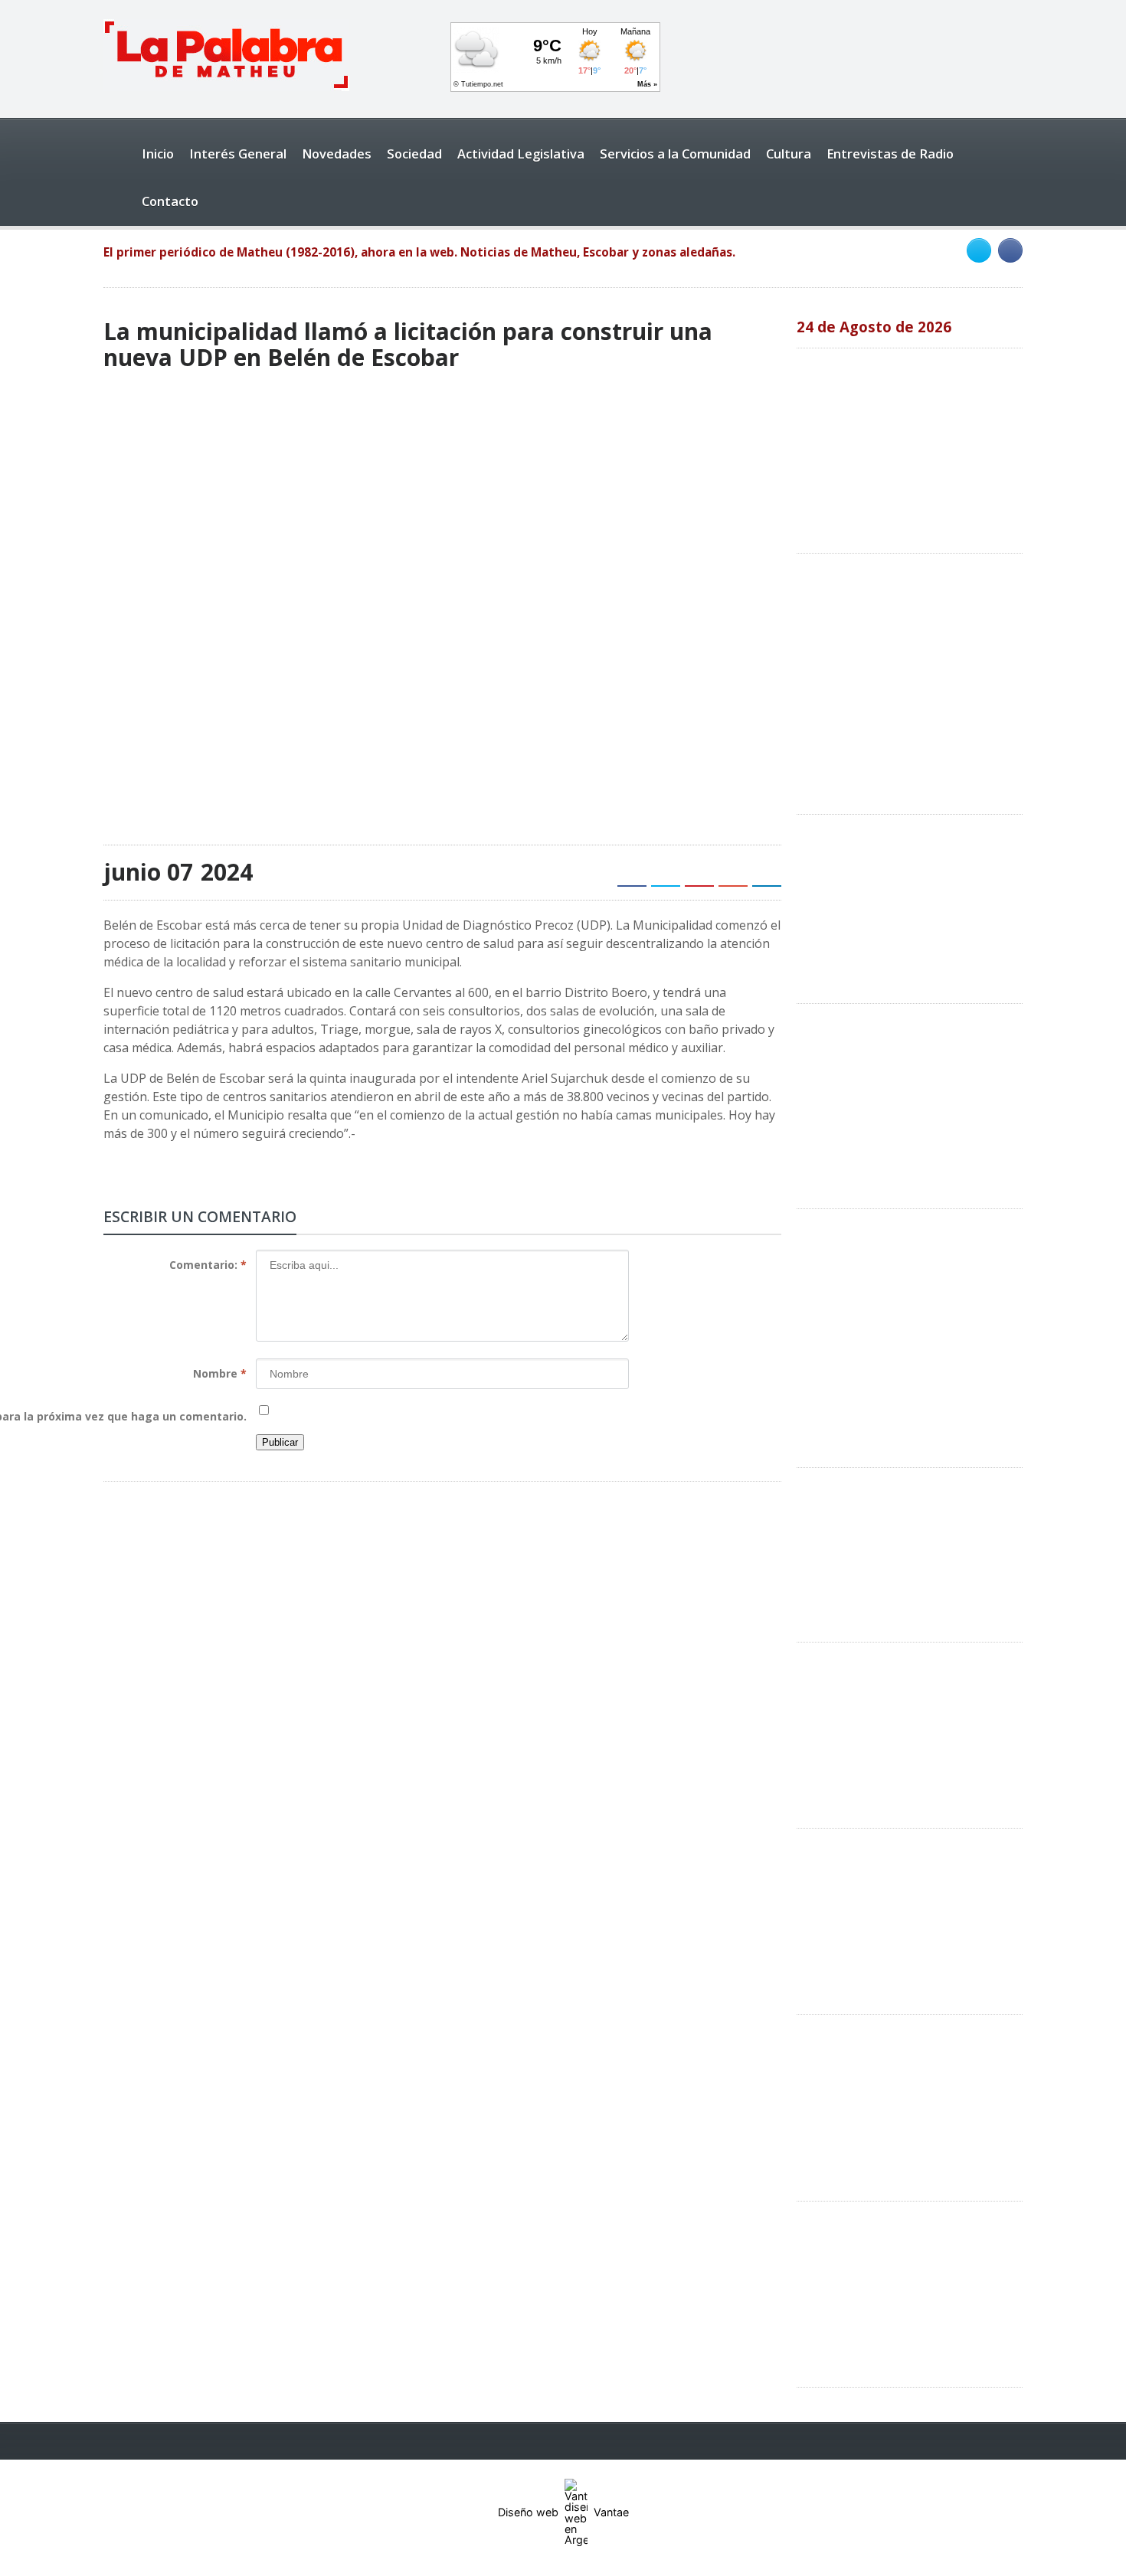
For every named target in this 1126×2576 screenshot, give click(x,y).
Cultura (789, 154)
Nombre (220, 1373)
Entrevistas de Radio (890, 154)
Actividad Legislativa (521, 154)
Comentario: (208, 1265)
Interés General (238, 154)
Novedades (337, 154)
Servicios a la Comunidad (675, 154)
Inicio (158, 154)
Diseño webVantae (563, 2512)
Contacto (170, 201)
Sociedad (414, 154)
